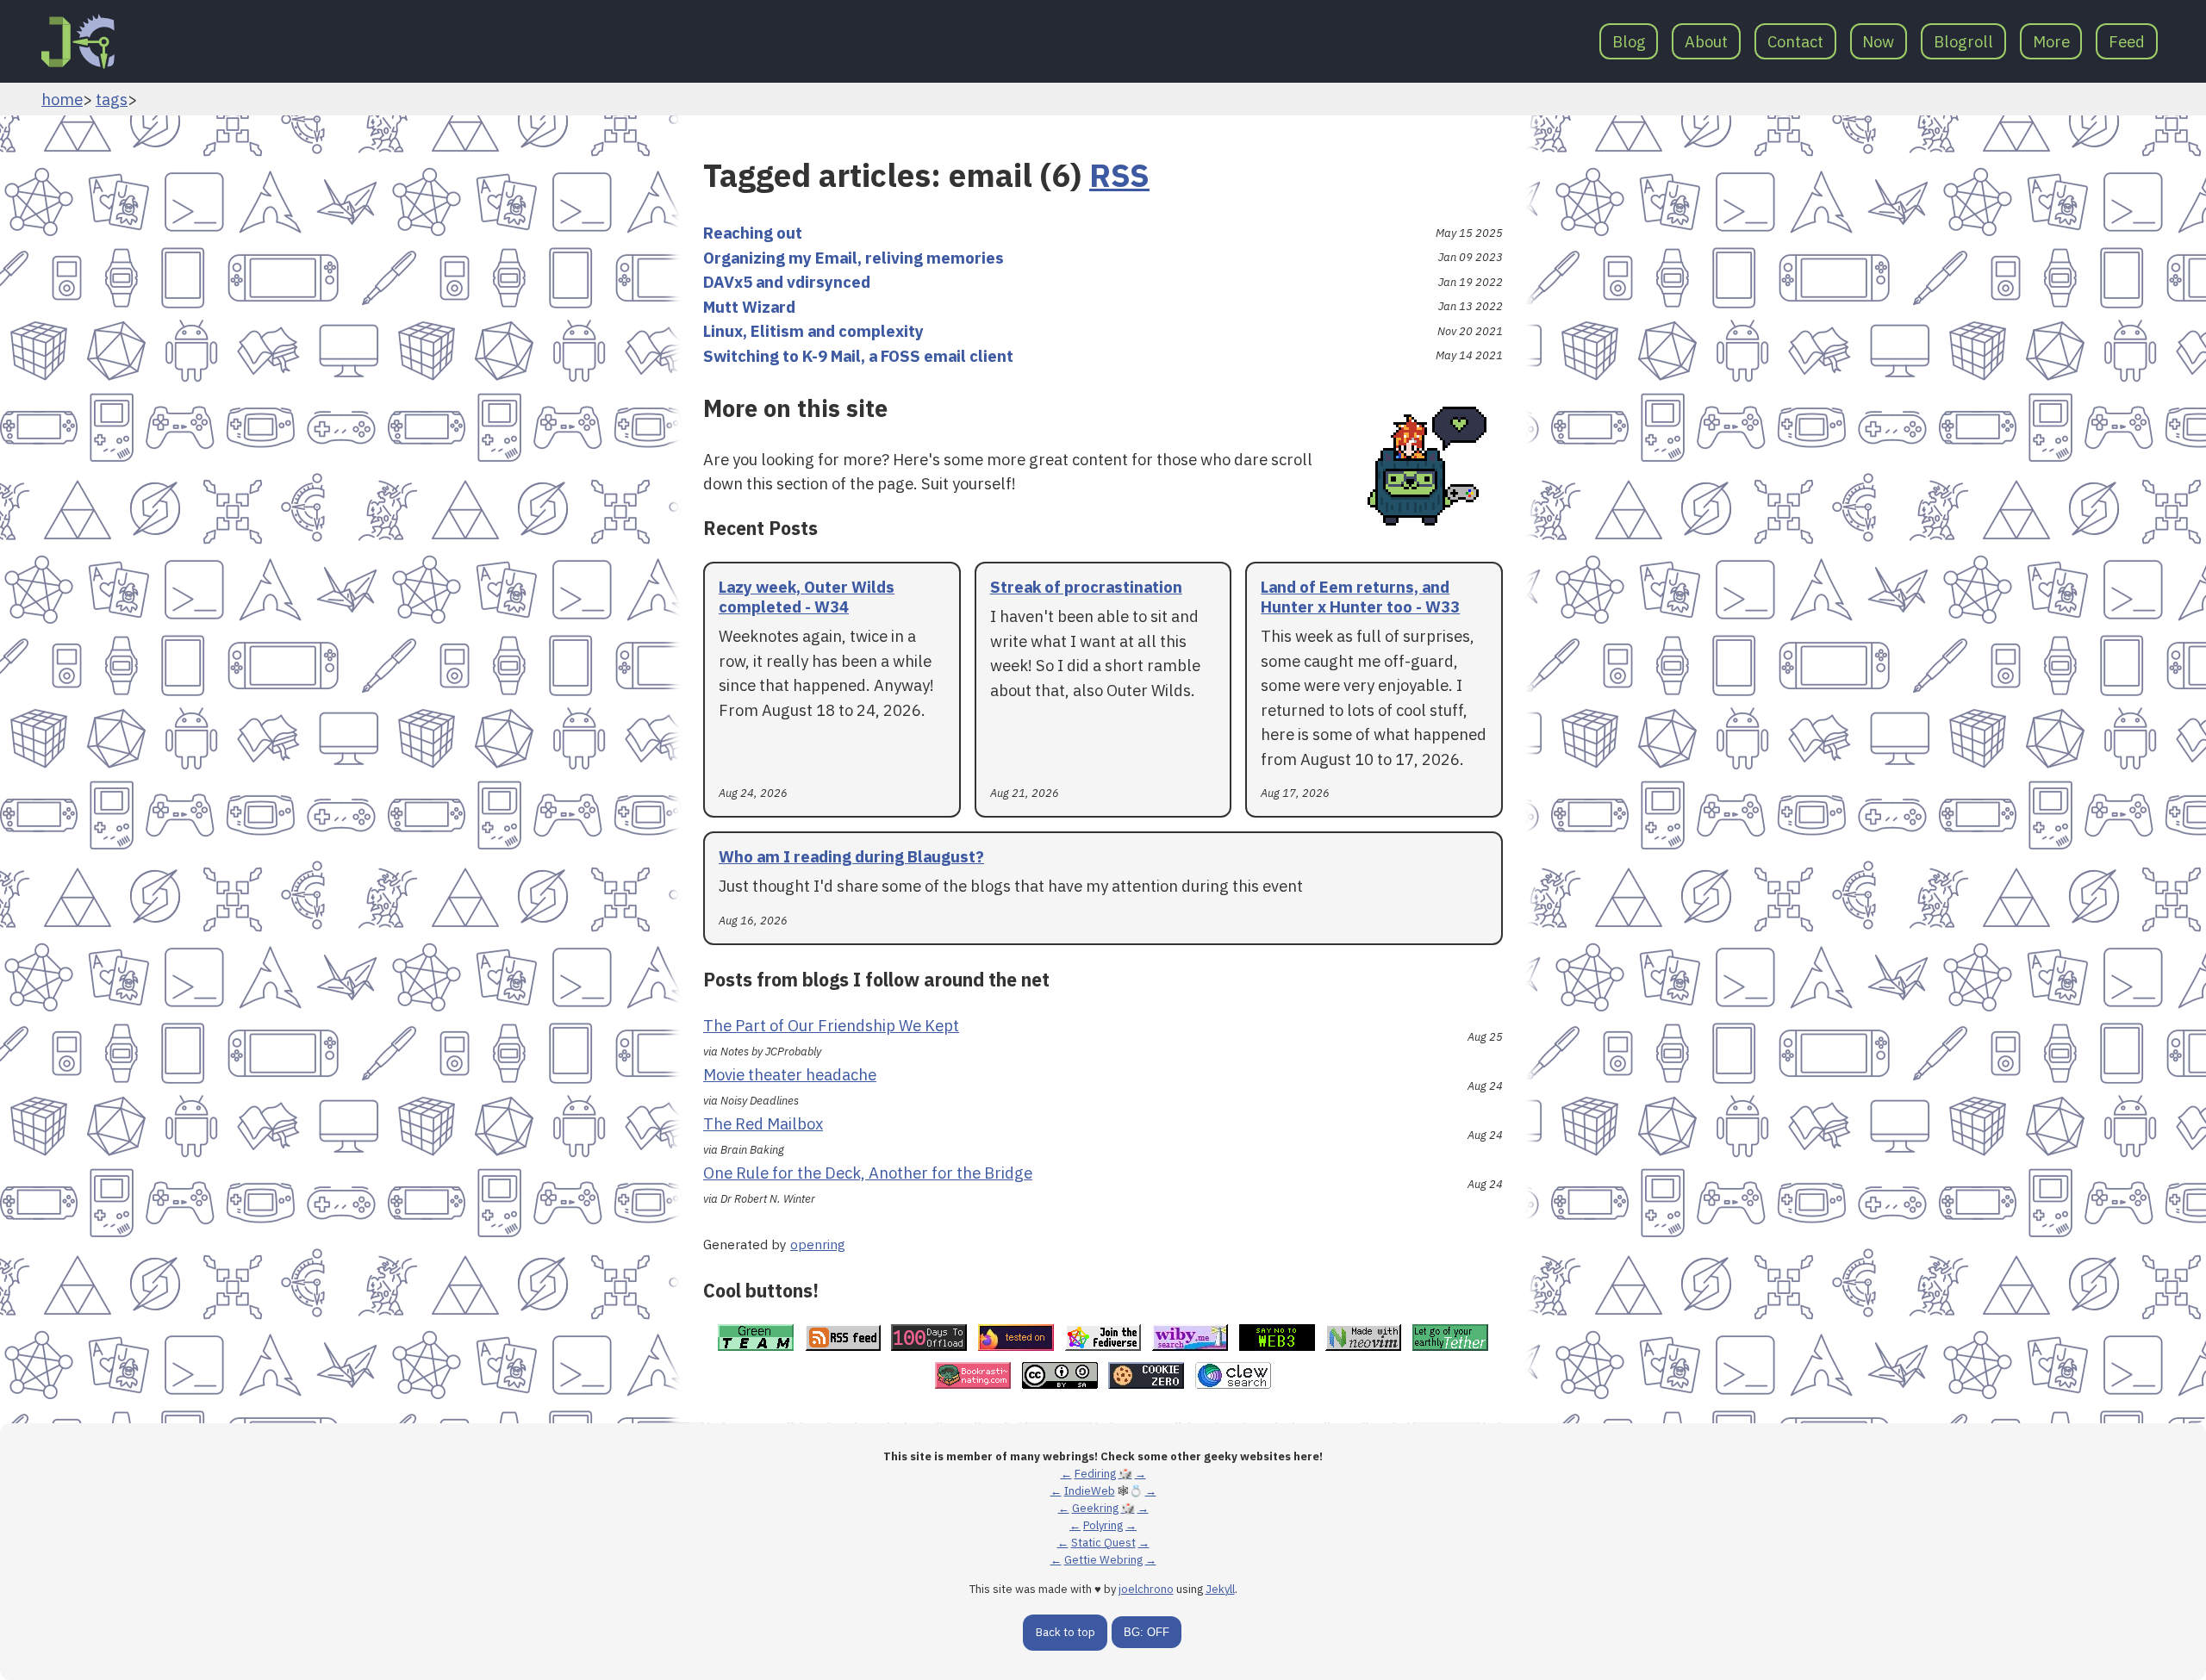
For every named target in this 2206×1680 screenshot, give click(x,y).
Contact (1795, 41)
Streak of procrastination (1086, 587)
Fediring (1095, 1474)
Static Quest (1103, 1543)
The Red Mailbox (763, 1123)
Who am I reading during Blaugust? (851, 856)
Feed (2127, 41)
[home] (78, 41)
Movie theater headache (790, 1074)
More (2051, 41)
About (1706, 41)
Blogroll (1963, 41)
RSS (1119, 175)
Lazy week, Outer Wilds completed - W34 (807, 597)
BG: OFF (1147, 1632)
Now (1878, 41)
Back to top (1066, 1632)
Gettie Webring (1103, 1560)
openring (818, 1244)
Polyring (1103, 1525)
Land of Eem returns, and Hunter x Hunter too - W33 (1360, 597)
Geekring (1095, 1508)
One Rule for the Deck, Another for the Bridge (868, 1173)
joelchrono (1146, 1589)
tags (112, 99)
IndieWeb (1090, 1491)
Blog (1629, 41)
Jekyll (1220, 1589)
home (62, 99)
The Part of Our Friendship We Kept (831, 1025)
